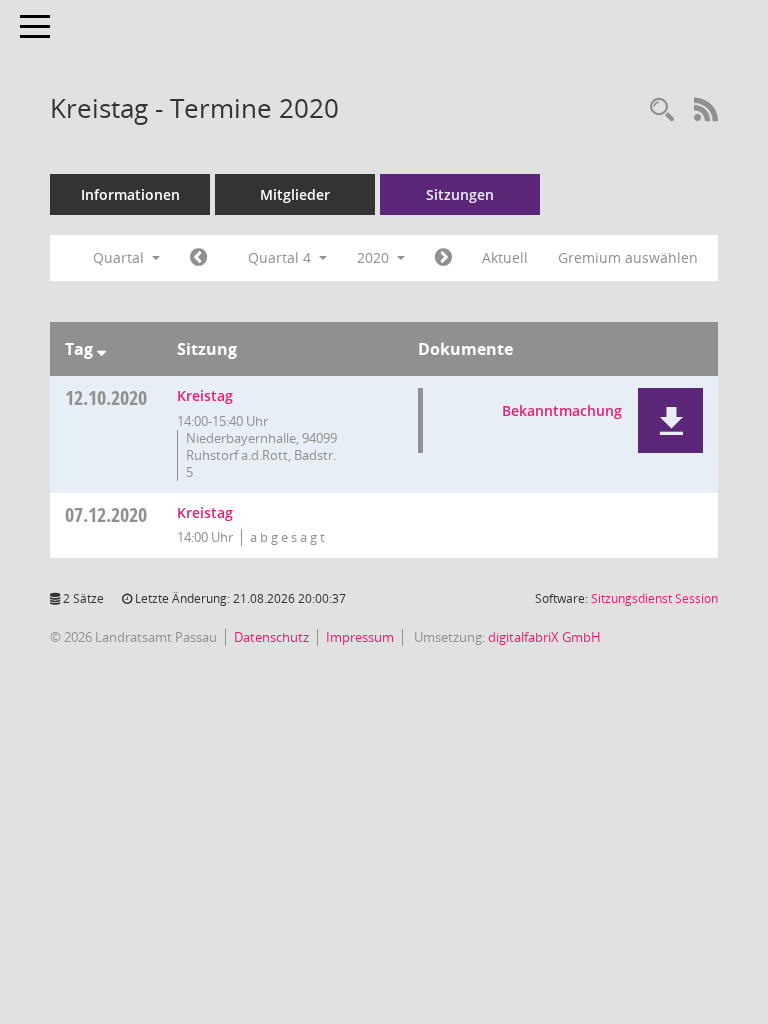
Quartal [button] (120, 257)
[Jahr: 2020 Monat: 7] (198, 258)
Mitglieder (295, 194)
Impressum (360, 637)
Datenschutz (271, 637)
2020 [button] (375, 257)
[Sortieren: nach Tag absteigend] (101, 349)
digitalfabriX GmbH (544, 637)
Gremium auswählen (628, 257)
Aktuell (505, 257)
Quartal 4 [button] (281, 257)
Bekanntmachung (562, 410)
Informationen (130, 194)
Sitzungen (460, 194)
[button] (670, 420)
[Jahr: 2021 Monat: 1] (443, 258)
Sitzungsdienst (654, 598)
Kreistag (205, 395)
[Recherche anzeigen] (662, 110)
